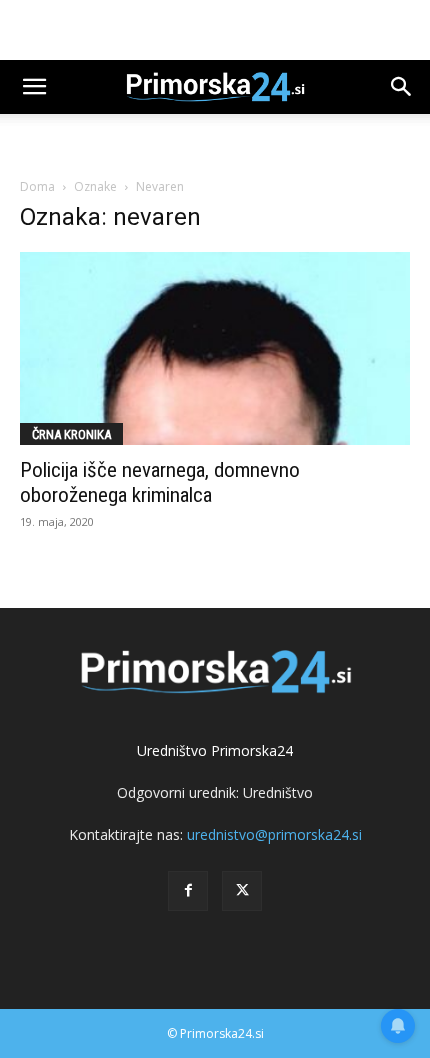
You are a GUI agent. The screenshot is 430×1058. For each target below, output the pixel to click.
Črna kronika (71, 434)
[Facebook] (188, 891)
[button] (34, 87)
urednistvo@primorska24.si (274, 834)
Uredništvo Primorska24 (215, 750)
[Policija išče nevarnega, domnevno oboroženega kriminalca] (215, 348)
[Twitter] (242, 891)
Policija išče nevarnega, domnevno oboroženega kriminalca (160, 482)
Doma (37, 186)
